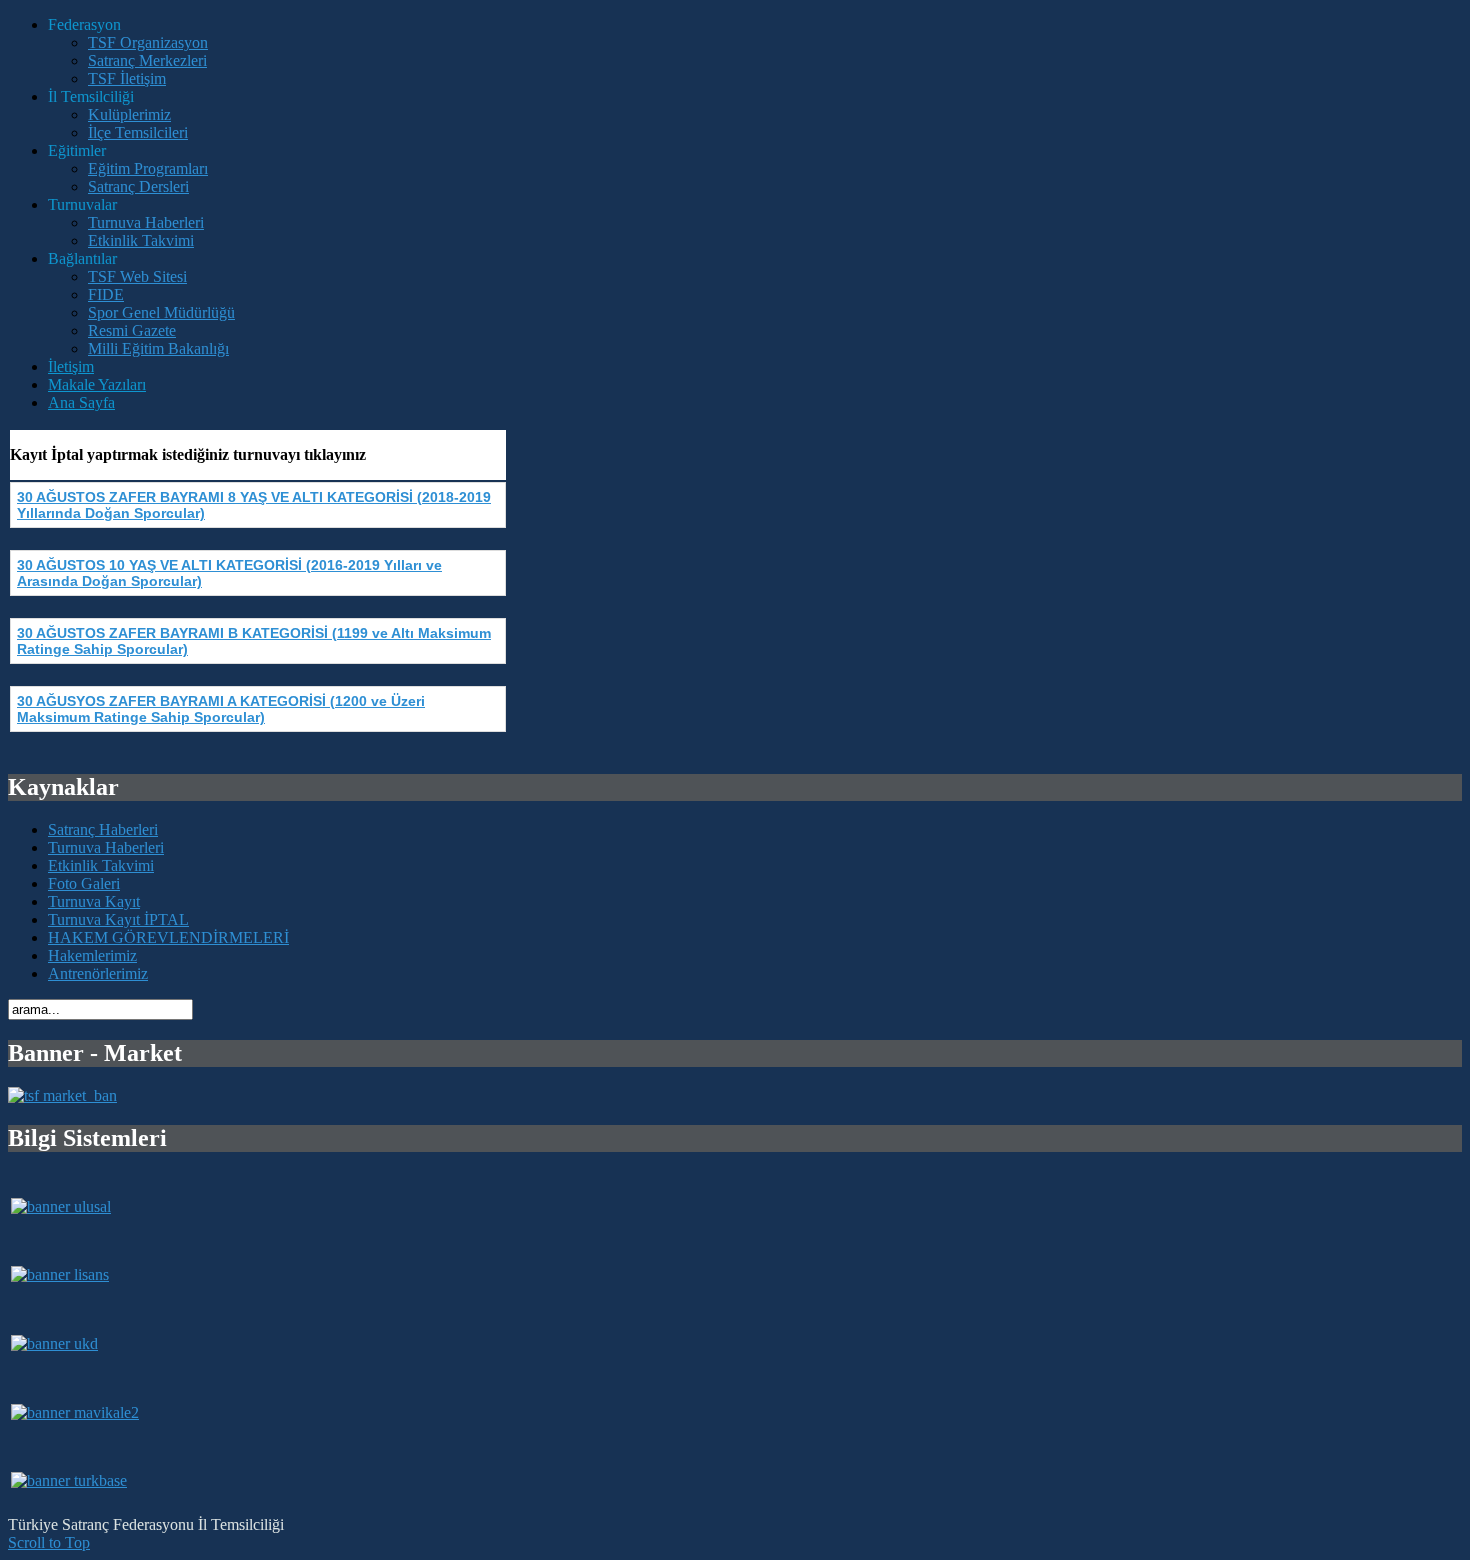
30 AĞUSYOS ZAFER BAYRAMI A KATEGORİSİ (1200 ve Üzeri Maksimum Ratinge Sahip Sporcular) (221, 709)
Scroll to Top (49, 1542)
